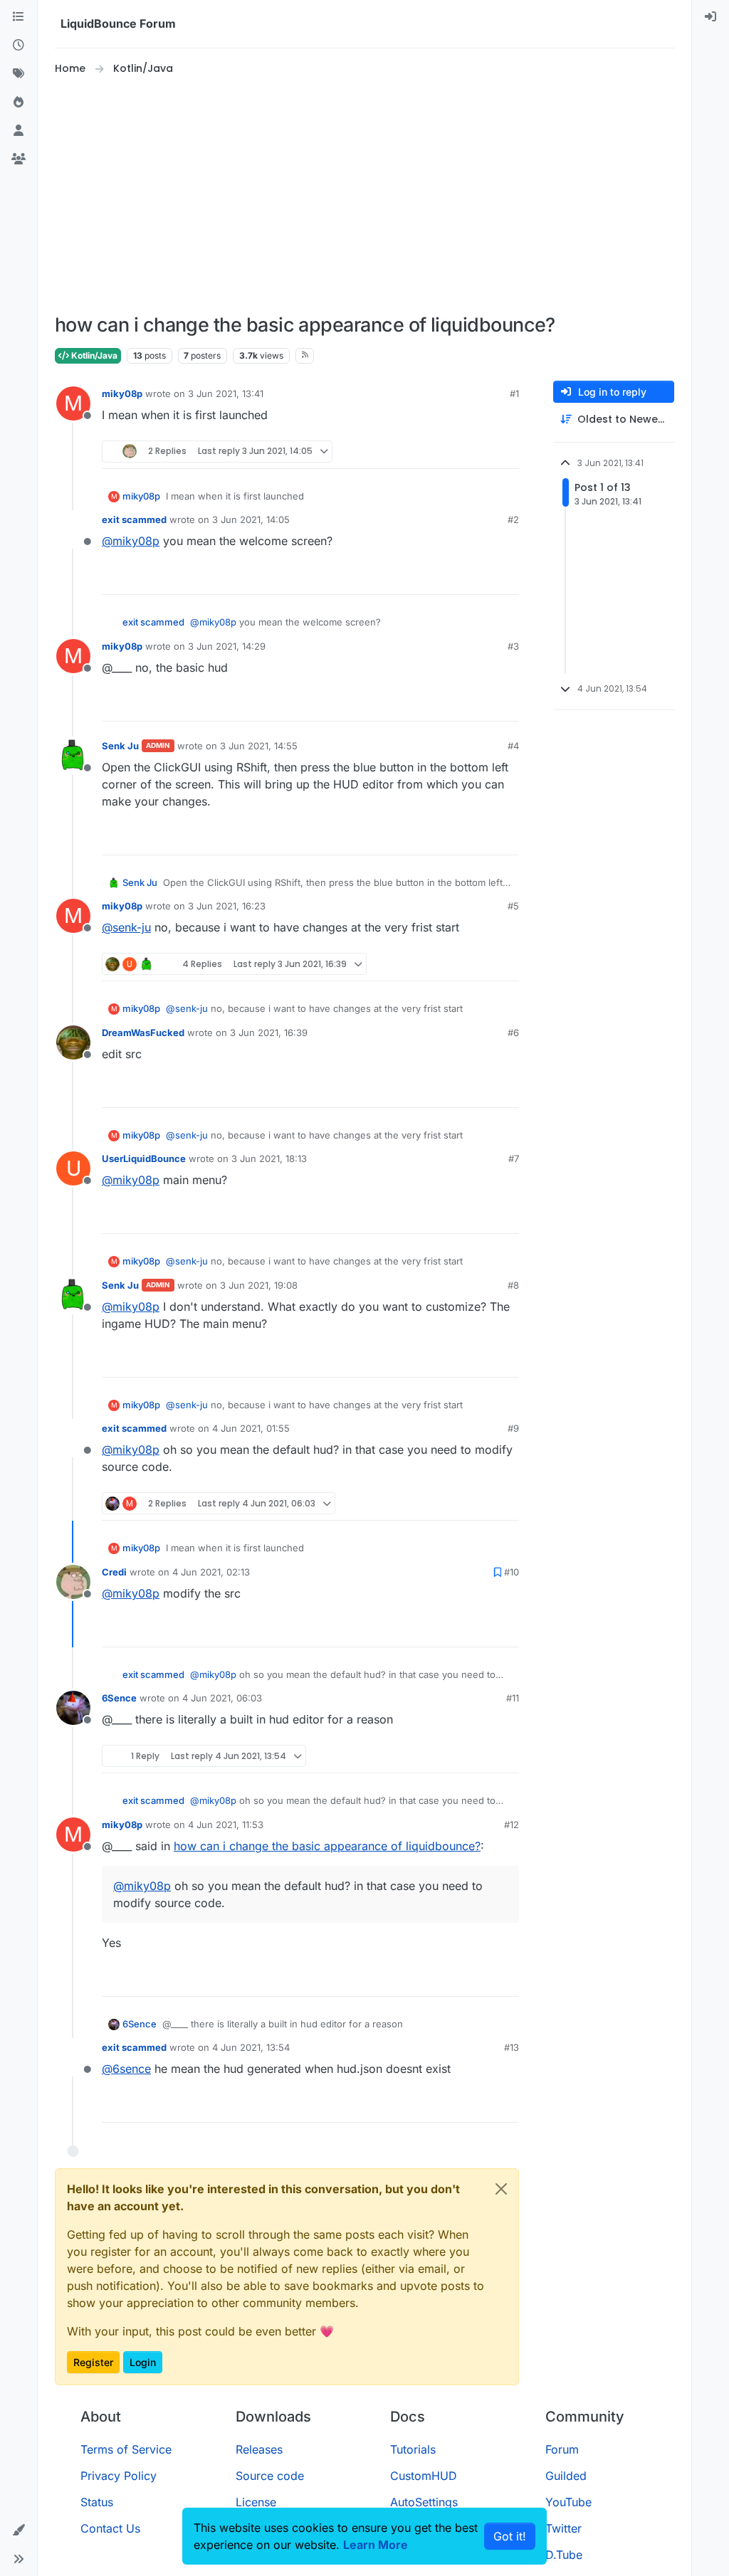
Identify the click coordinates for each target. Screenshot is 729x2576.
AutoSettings (424, 2502)
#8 (513, 1285)
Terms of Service (126, 2449)
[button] (19, 2530)
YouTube (568, 2502)
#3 (513, 646)
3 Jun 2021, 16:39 (269, 1033)
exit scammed (134, 519)
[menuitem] (710, 17)
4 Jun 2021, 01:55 (251, 1428)
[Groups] (19, 159)
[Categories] (19, 17)
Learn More (376, 2545)
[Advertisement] (379, 195)
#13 (512, 2047)
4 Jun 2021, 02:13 (211, 1572)
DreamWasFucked (143, 1033)
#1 (514, 394)
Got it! (510, 2536)
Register (93, 2362)
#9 (513, 1428)
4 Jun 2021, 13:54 (251, 2047)
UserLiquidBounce (144, 1158)
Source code (270, 2476)
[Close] (501, 2189)
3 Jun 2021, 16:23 (227, 906)
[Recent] (19, 46)
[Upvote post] (482, 452)
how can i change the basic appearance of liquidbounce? (327, 1846)
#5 (513, 906)
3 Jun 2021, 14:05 (251, 519)
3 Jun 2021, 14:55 (259, 746)
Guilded (566, 2476)
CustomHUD (424, 2476)
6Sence (119, 1698)
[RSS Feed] (305, 356)
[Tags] (19, 74)
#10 (512, 1572)
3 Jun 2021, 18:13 (269, 1158)
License (256, 2502)
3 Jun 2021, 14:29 (227, 646)
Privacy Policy (119, 2476)
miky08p (122, 394)
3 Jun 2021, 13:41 (226, 394)
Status (97, 2502)
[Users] (19, 131)
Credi (114, 1572)
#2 (513, 519)
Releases (259, 2449)
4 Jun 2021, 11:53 (226, 1825)
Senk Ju (120, 746)
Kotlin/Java (93, 355)
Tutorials (413, 2449)
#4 (513, 746)
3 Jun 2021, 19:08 (259, 1285)
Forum (562, 2449)
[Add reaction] (455, 452)
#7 (514, 1158)
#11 (513, 1698)
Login (143, 2362)
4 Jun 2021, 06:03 (222, 1698)
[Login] (710, 17)
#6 (513, 1033)
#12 (512, 1825)
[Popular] (19, 102)
